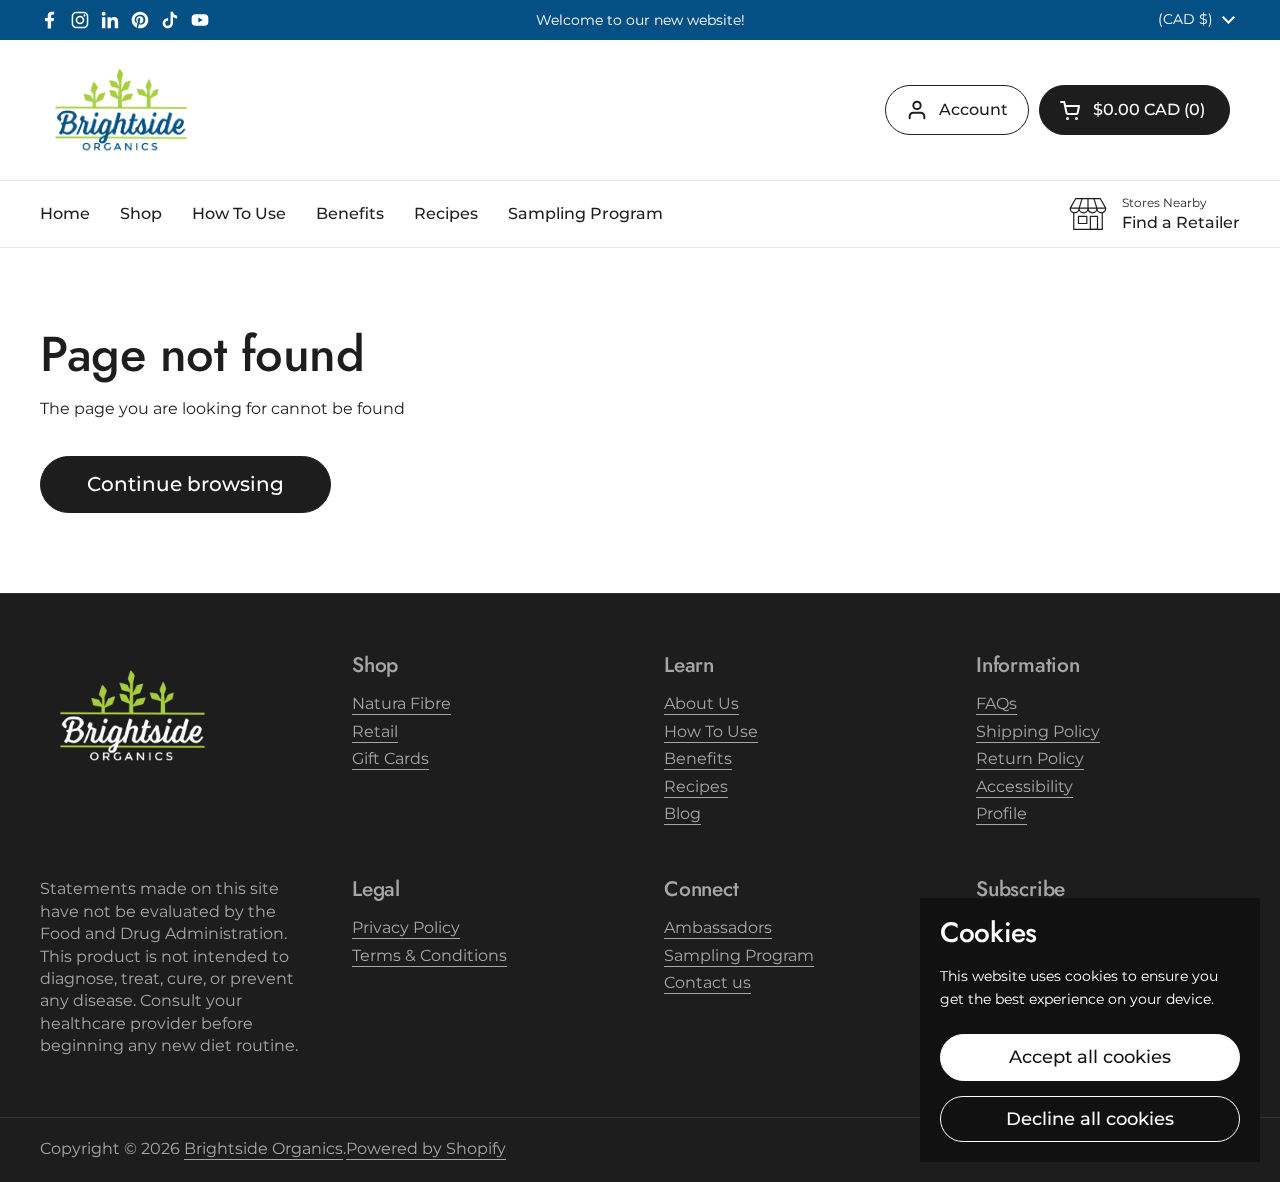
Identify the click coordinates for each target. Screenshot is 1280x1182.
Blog (682, 813)
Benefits (698, 758)
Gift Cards (390, 758)
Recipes (696, 786)
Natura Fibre (401, 703)
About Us (701, 703)
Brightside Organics (263, 1148)
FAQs (996, 703)
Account (973, 109)
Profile (1001, 813)
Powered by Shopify (426, 1148)
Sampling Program (739, 955)
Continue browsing (185, 484)
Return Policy (1030, 758)
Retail (375, 731)
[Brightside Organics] (121, 110)
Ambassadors (718, 927)
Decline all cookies (1090, 1119)
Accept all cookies (1090, 1057)
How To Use (711, 731)
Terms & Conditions (429, 955)
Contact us (707, 982)
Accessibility (1024, 786)
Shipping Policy (1038, 731)
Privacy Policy (406, 927)
